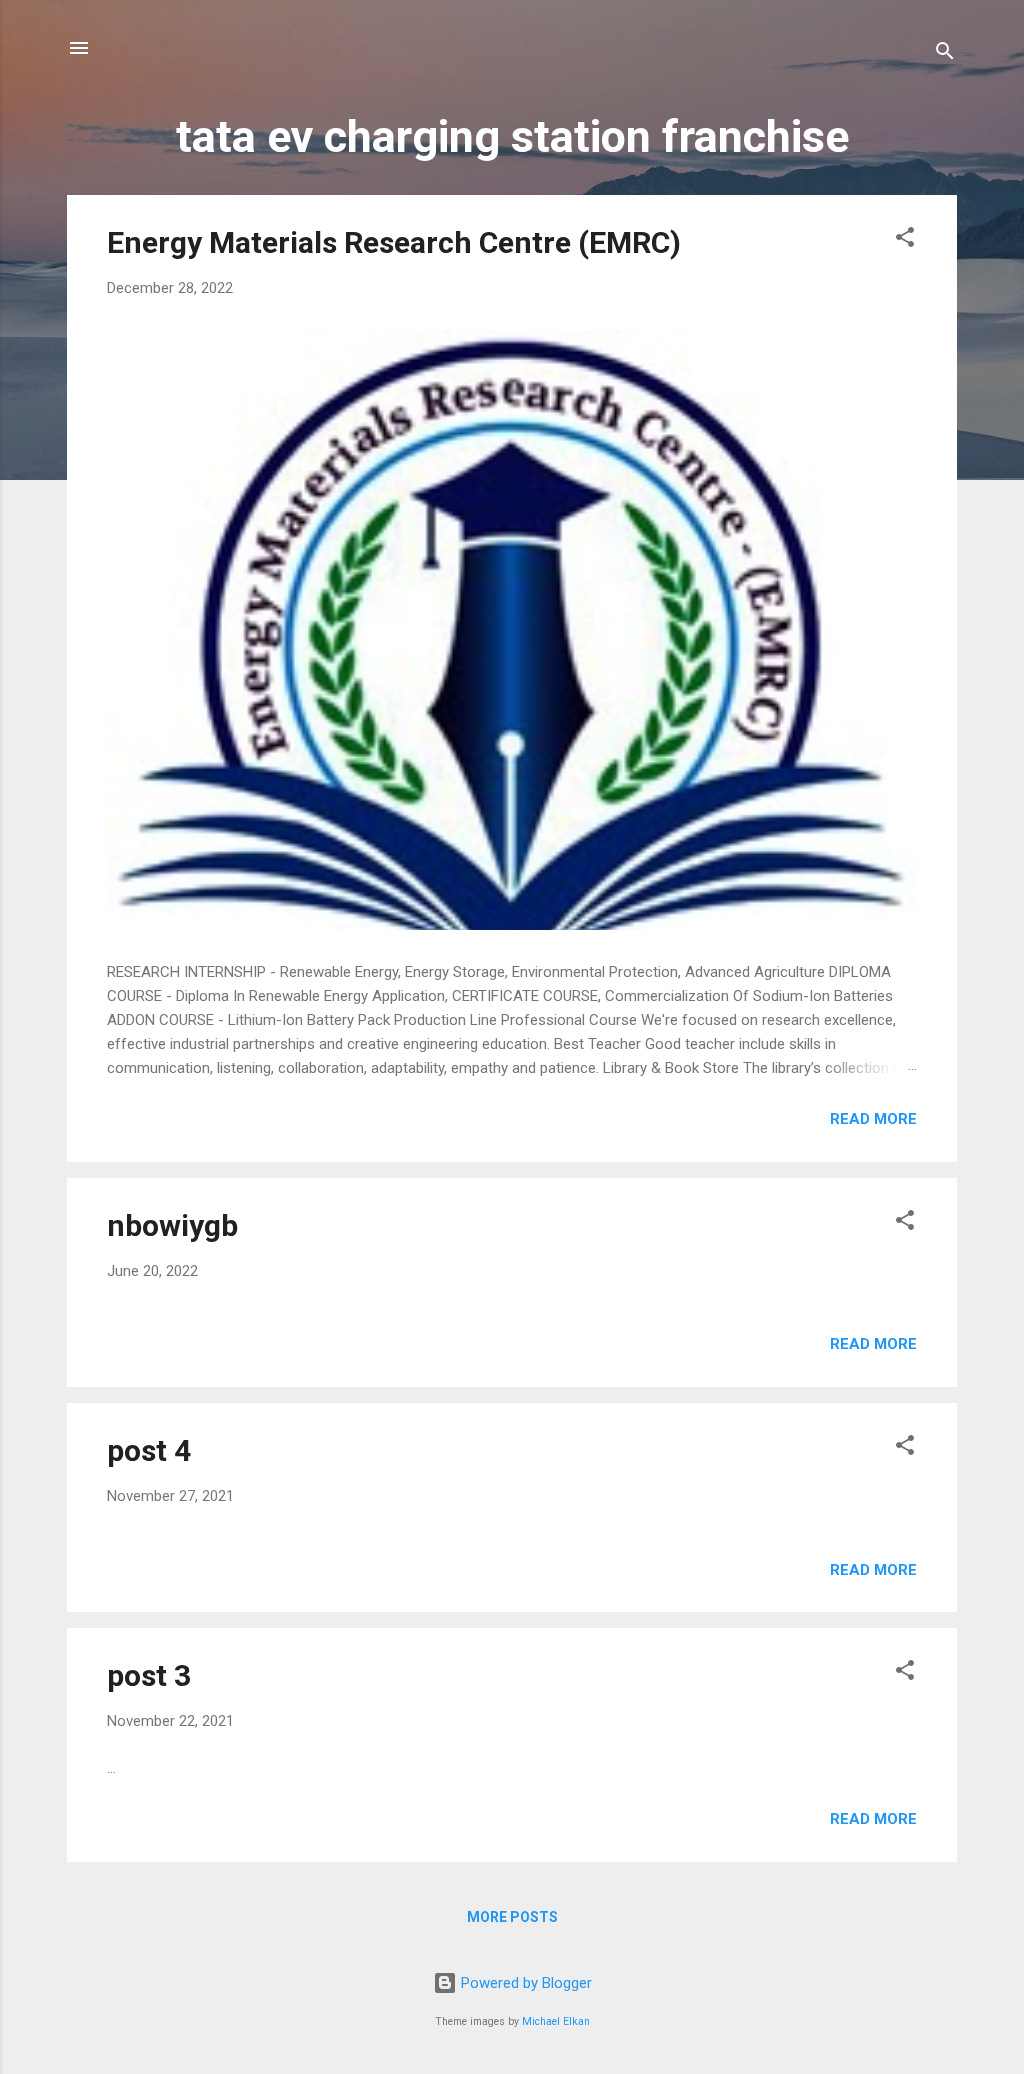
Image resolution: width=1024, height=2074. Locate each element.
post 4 (149, 1450)
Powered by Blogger (524, 1983)
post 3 (149, 1675)
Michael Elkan (556, 2021)
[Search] (945, 54)
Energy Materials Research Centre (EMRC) (394, 242)
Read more (873, 1119)
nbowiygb (172, 1225)
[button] (905, 240)
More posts (512, 1917)
